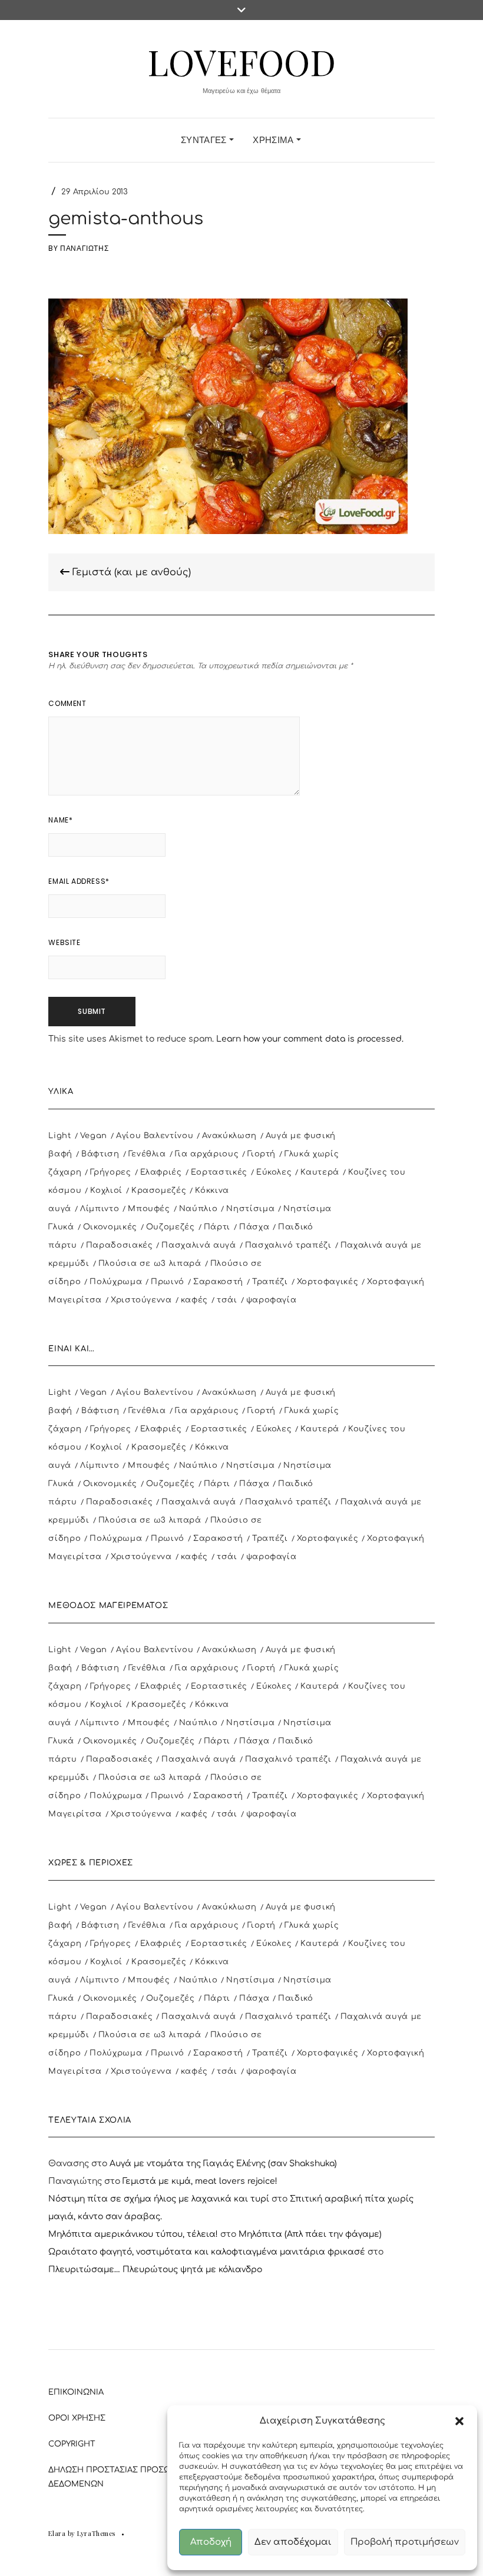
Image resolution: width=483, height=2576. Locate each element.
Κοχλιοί (106, 1191)
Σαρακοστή (218, 1282)
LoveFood (241, 61)
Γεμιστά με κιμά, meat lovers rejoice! (200, 2181)
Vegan (94, 1136)
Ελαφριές (161, 1172)
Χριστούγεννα (141, 1300)
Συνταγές (205, 140)
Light (59, 1136)
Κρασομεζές (159, 1191)
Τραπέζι (270, 1282)
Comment (67, 703)
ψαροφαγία (272, 1300)
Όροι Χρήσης (77, 2418)
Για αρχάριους (207, 1154)
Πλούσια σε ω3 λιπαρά (150, 1264)
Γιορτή (262, 1154)
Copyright (72, 2444)
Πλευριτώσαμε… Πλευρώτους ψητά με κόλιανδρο (155, 2270)
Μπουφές (149, 1209)
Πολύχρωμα (116, 1282)
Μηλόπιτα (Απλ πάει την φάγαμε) (310, 2234)
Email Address (79, 881)
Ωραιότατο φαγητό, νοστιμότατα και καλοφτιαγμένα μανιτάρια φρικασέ (207, 2252)
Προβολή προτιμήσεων (405, 2542)
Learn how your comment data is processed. (310, 1039)
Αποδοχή (211, 2542)
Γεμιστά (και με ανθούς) (130, 572)
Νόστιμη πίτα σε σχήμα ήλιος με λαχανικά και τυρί (159, 2199)
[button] (459, 2421)
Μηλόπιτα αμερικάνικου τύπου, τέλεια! (133, 2234)
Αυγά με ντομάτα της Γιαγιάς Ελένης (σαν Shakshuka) (223, 2164)
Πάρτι (217, 1227)
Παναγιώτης (84, 248)
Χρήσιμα (274, 140)
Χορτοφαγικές (328, 1282)
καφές (194, 1300)
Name (60, 820)
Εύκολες (274, 1172)
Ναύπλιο (199, 1209)
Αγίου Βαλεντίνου (155, 1136)
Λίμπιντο (100, 1209)
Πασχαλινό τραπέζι (288, 1245)
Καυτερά (320, 1172)
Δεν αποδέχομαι (293, 2542)
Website (64, 942)
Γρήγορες (110, 1172)
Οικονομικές (110, 1227)
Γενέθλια (147, 1154)
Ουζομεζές (171, 1227)
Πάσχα (254, 1227)
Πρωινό (168, 1282)
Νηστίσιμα (250, 1209)
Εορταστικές (219, 1172)
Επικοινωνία (76, 2392)
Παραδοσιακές (120, 1245)
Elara (57, 2533)
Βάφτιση (100, 1154)
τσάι (227, 1300)
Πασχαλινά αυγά (199, 1245)
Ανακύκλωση (229, 1136)
